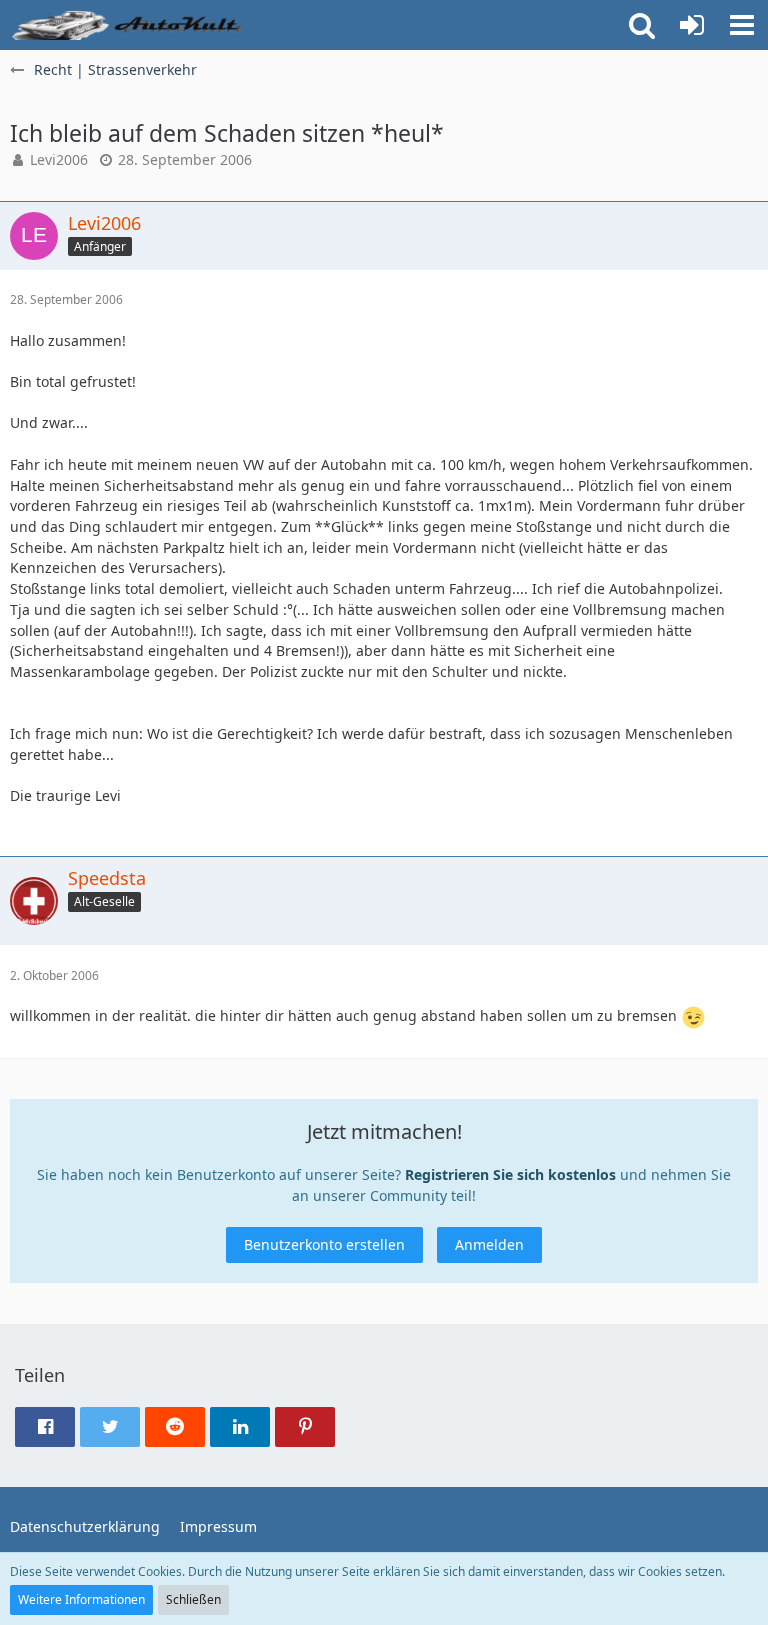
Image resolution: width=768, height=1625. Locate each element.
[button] (742, 25)
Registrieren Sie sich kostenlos (510, 1174)
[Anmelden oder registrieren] (692, 25)
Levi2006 (59, 159)
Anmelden (489, 1244)
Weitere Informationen (81, 1599)
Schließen (193, 1599)
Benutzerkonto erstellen (324, 1244)
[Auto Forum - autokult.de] (130, 25)
